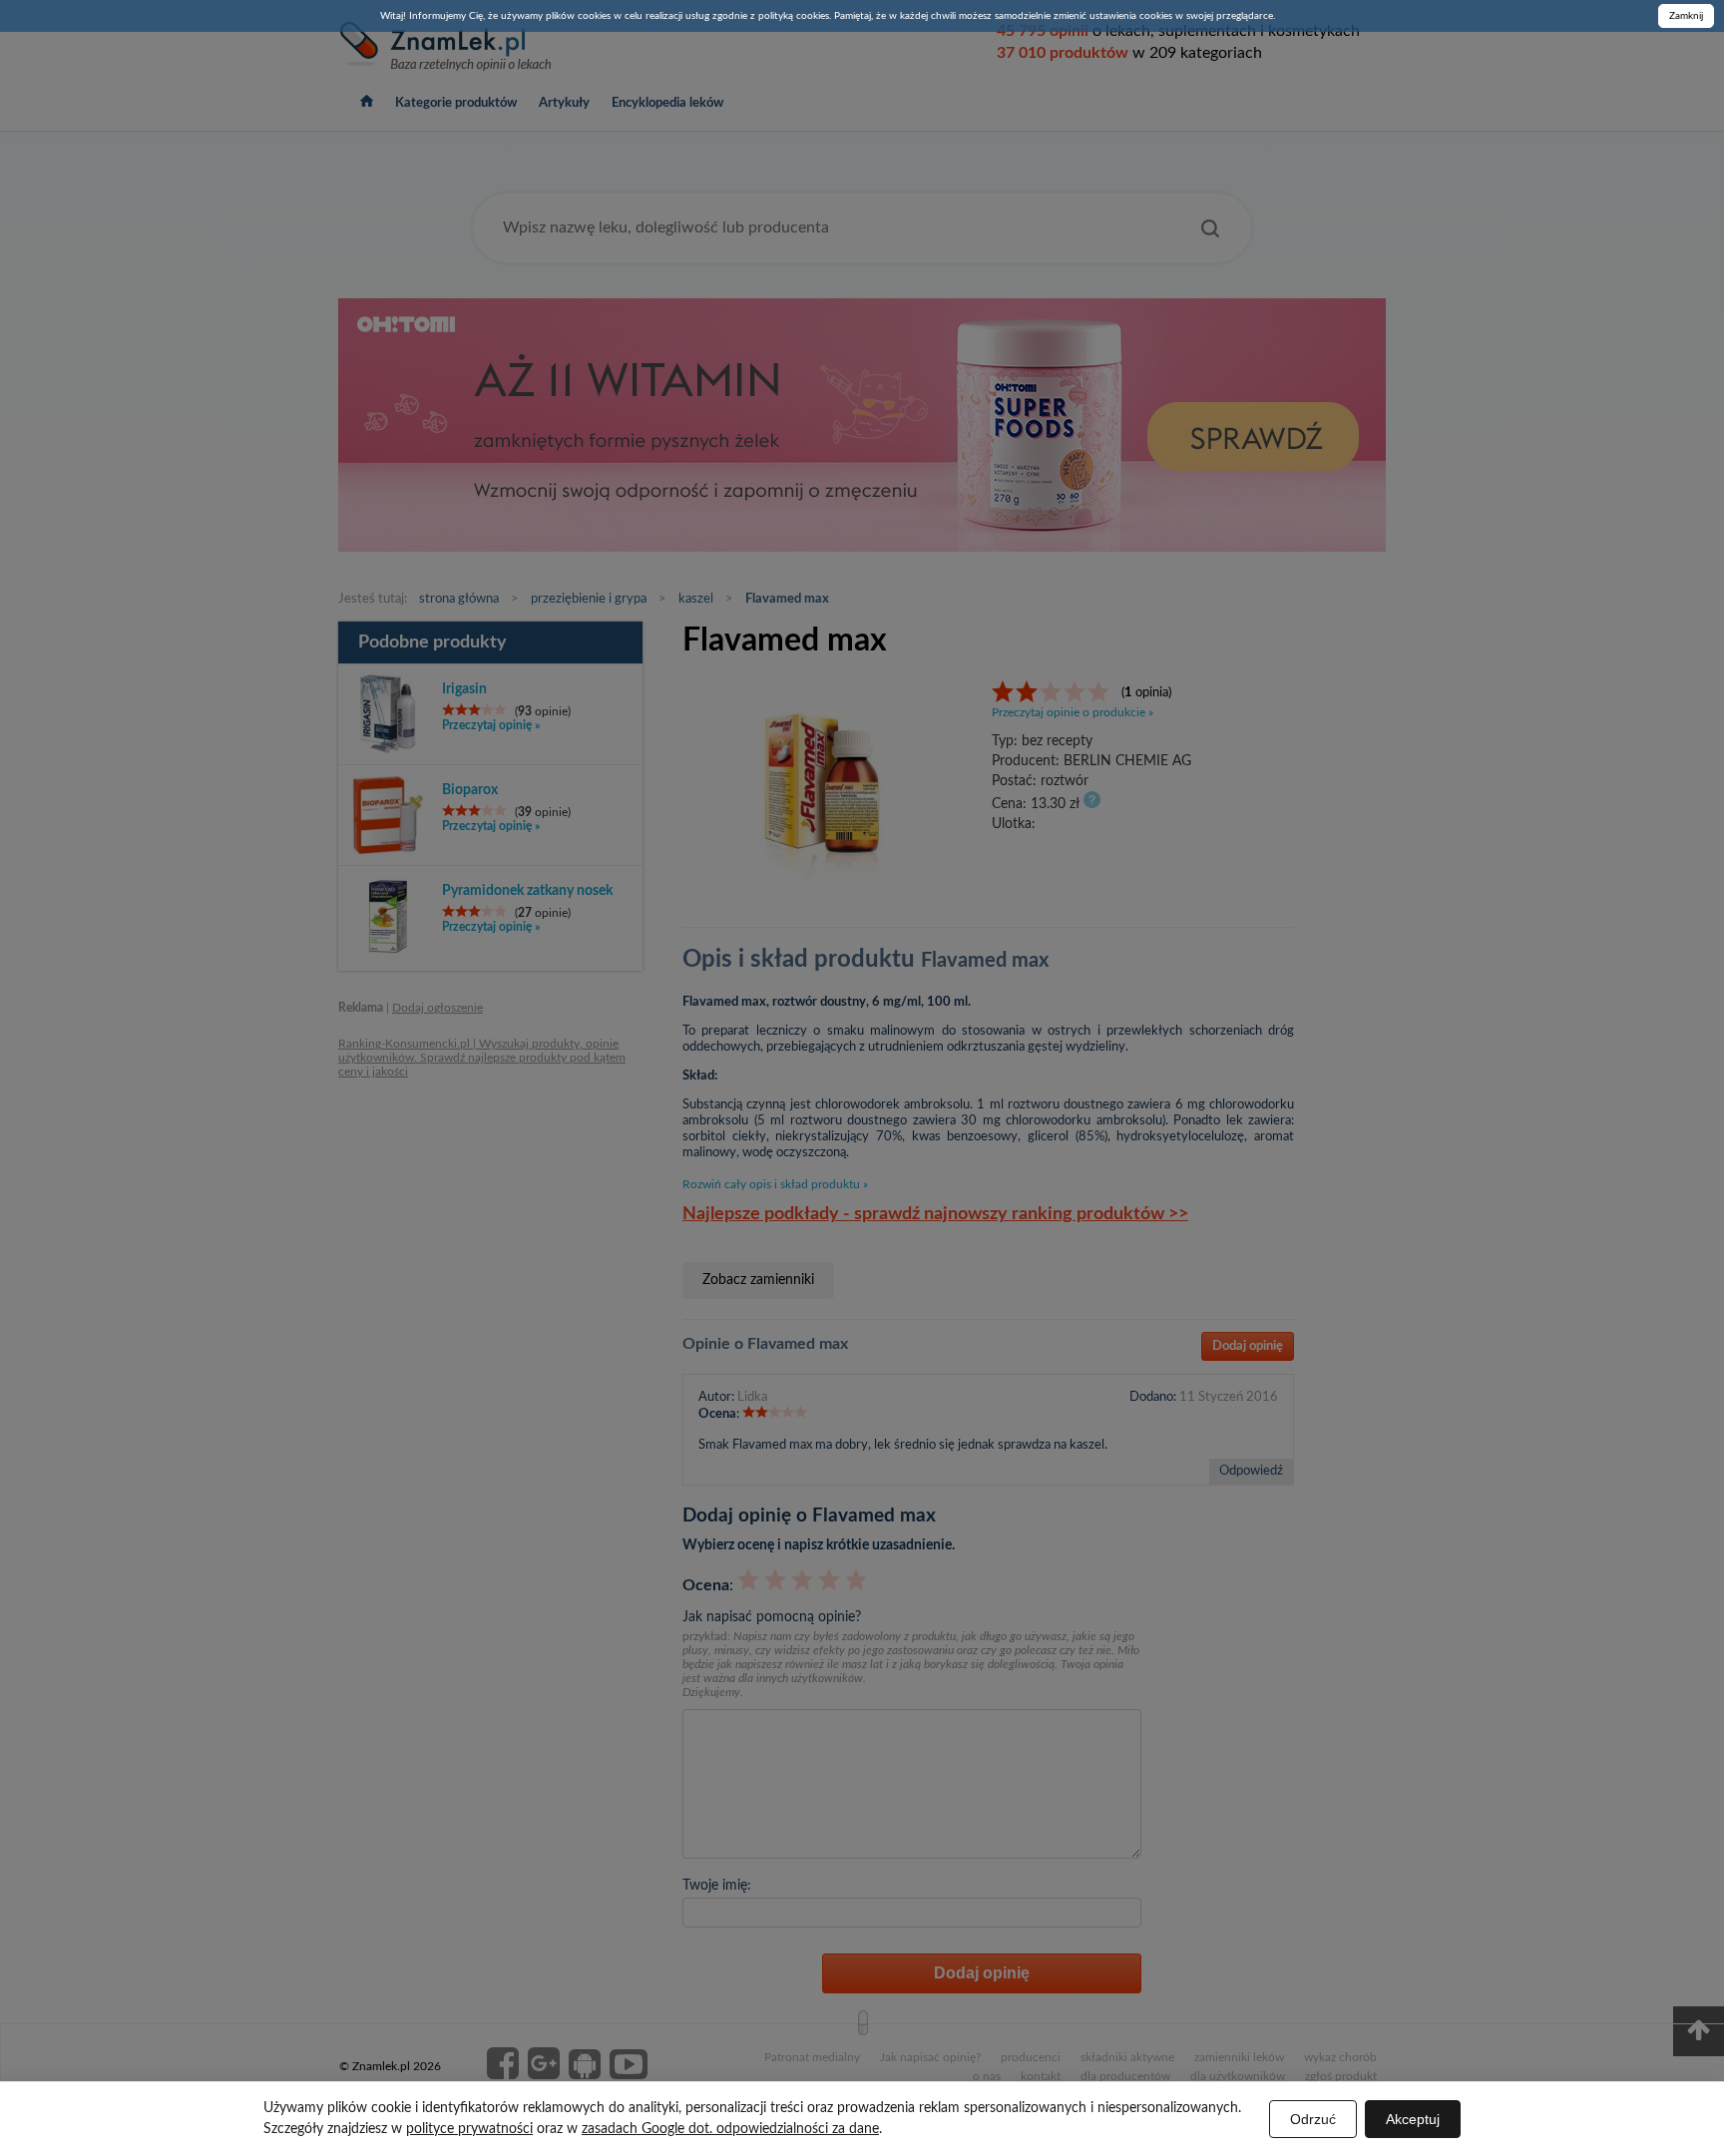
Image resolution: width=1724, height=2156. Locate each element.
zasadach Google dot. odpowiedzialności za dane (730, 2129)
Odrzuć (1313, 2119)
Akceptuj (1413, 2119)
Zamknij (1686, 16)
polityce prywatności (469, 2129)
